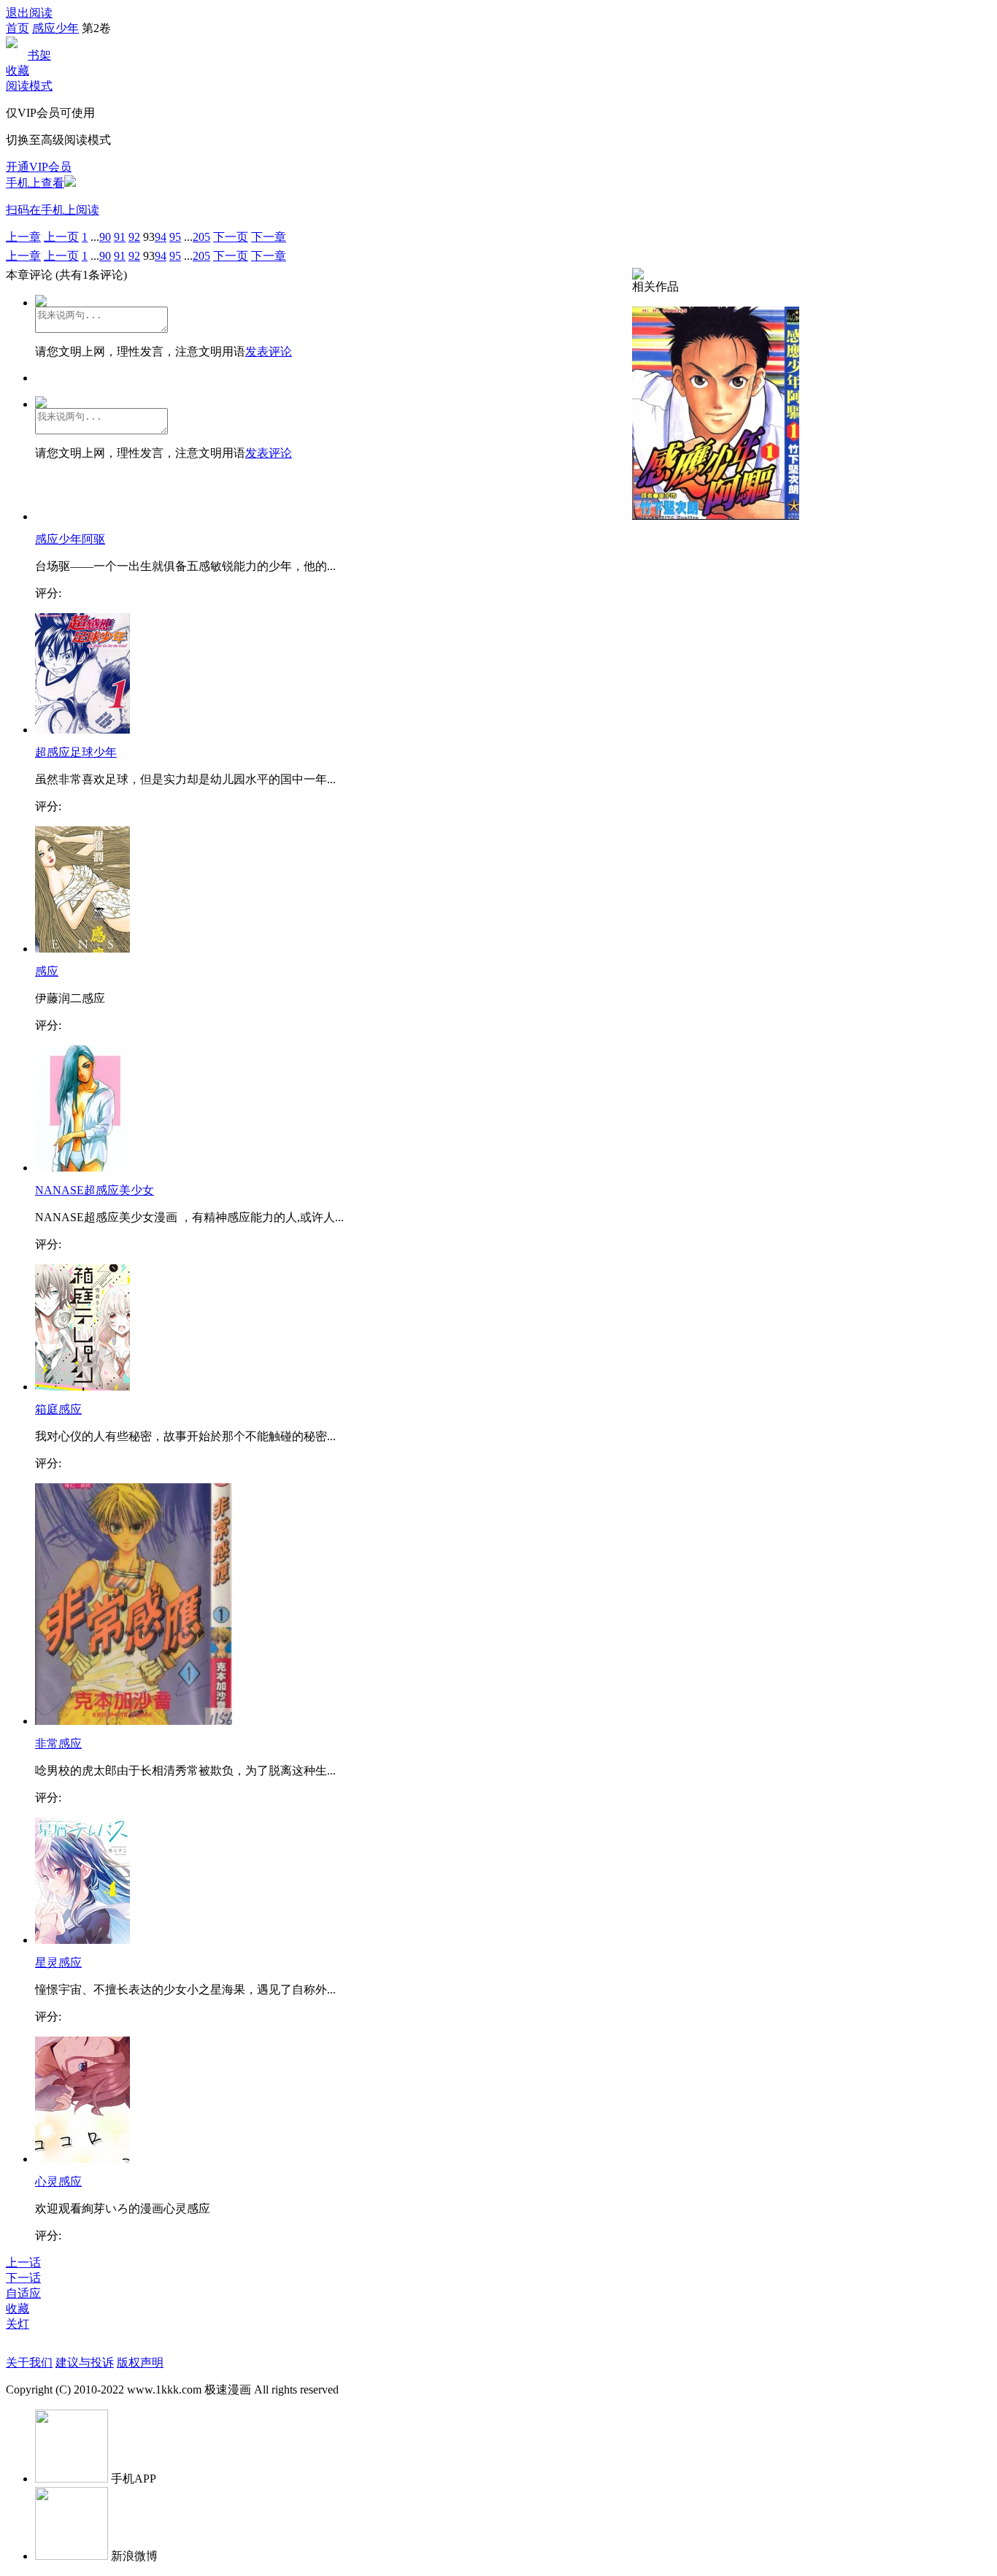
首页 (18, 28)
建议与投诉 (85, 2362)
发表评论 (269, 351)
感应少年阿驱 (70, 539)
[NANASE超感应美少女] (82, 1168)
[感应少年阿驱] (716, 516)
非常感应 (58, 1743)
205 (201, 237)
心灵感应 (58, 2181)
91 (120, 237)
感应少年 (55, 28)
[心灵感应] (82, 2159)
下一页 (231, 237)
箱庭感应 (58, 1409)
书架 (39, 55)
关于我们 (29, 2362)
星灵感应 (58, 1962)
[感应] (82, 949)
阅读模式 (29, 86)
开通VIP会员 (39, 167)
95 (175, 237)
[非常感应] (134, 1721)
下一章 (269, 237)
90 (105, 237)
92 (134, 237)
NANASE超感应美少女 (95, 1190)
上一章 (23, 237)
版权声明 (140, 2362)
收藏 (18, 70)
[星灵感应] (82, 1940)
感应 (47, 971)
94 (161, 237)
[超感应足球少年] (82, 730)
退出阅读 (29, 13)
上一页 (61, 237)
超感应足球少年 (76, 752)
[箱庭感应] (82, 1387)
